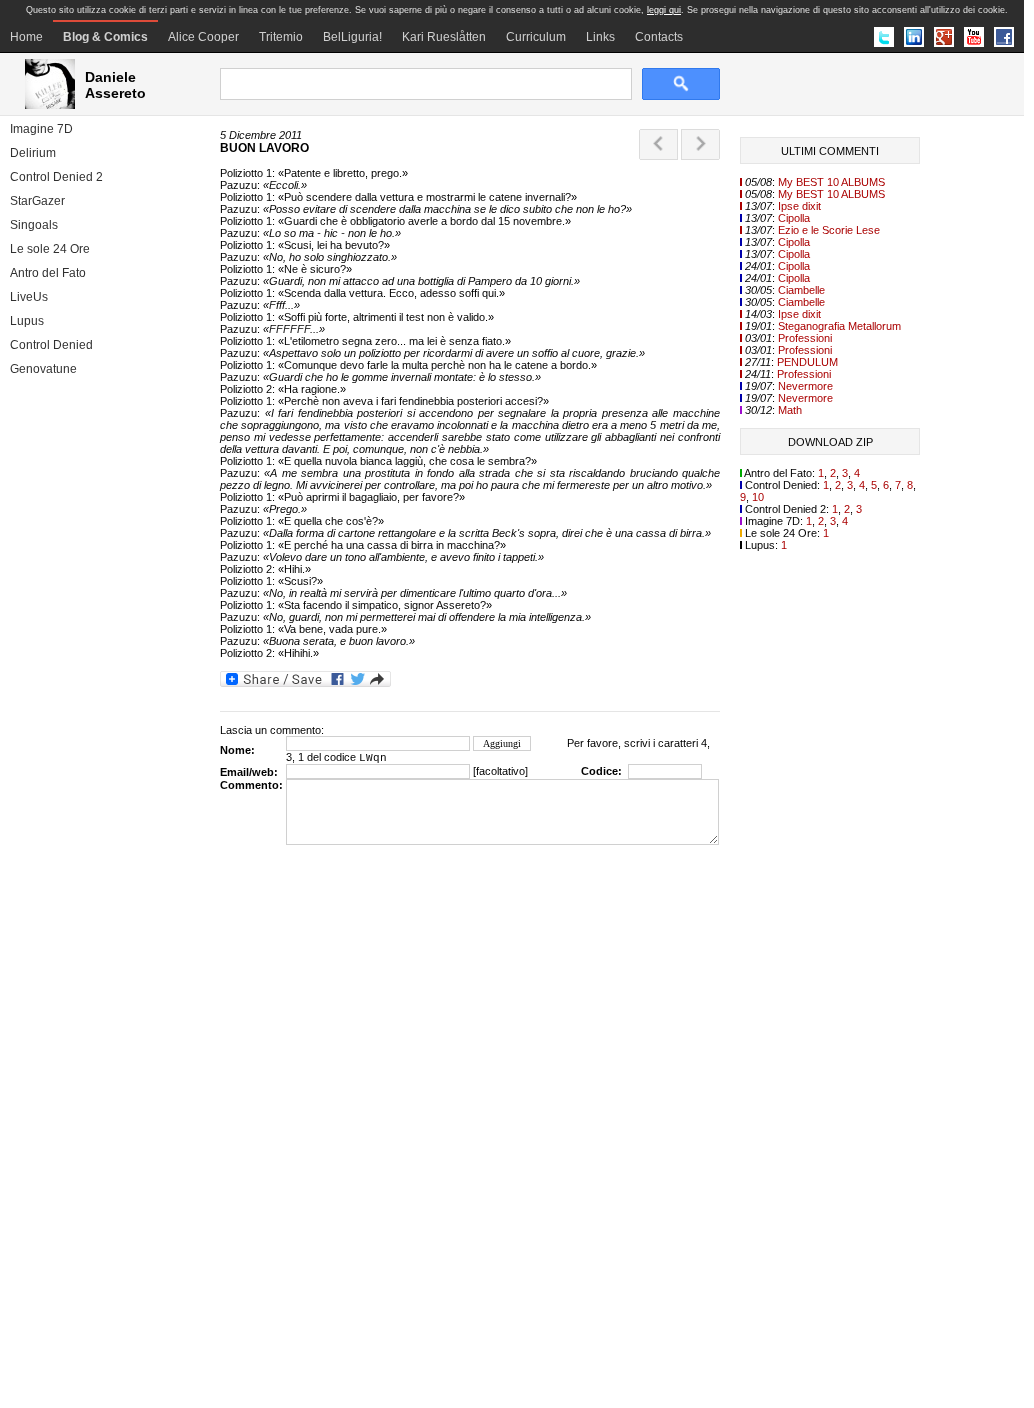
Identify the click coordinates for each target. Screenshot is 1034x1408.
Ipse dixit (799, 206)
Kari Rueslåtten (444, 37)
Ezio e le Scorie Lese (829, 230)
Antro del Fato (48, 273)
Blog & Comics (105, 37)
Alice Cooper (203, 37)
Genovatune (43, 369)
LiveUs (29, 297)
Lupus (27, 321)
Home (26, 37)
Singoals (34, 225)
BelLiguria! (352, 37)
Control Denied (51, 345)
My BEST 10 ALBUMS (831, 182)
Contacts (659, 37)
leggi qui (664, 10)
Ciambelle (801, 290)
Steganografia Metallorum (839, 326)
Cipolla (794, 218)
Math (790, 410)
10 (758, 497)
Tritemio (281, 37)
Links (600, 37)
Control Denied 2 (56, 177)
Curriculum (536, 37)
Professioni (805, 338)
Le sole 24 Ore (50, 249)
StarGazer (37, 201)
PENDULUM (807, 362)
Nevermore (805, 386)
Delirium (33, 153)
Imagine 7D (41, 129)
